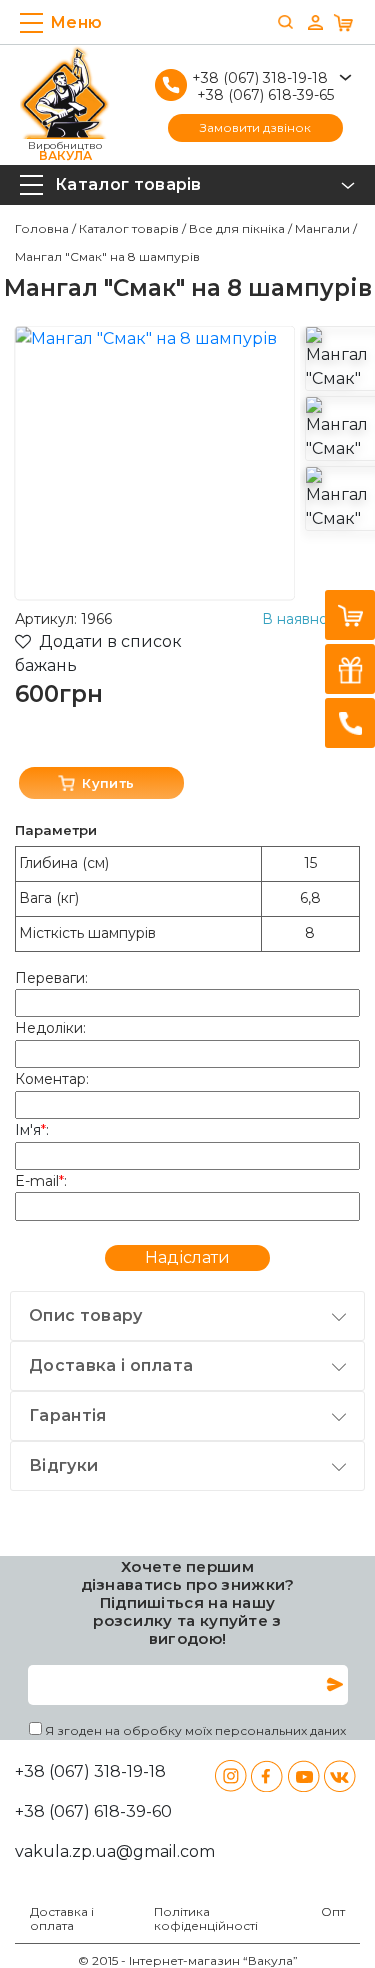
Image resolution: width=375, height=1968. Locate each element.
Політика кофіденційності (206, 1919)
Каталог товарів (129, 228)
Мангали (322, 228)
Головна (42, 228)
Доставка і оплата (111, 1365)
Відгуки (63, 1465)
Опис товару (86, 1315)
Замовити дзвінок (255, 127)
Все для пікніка (237, 228)
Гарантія (68, 1415)
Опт (333, 1912)
